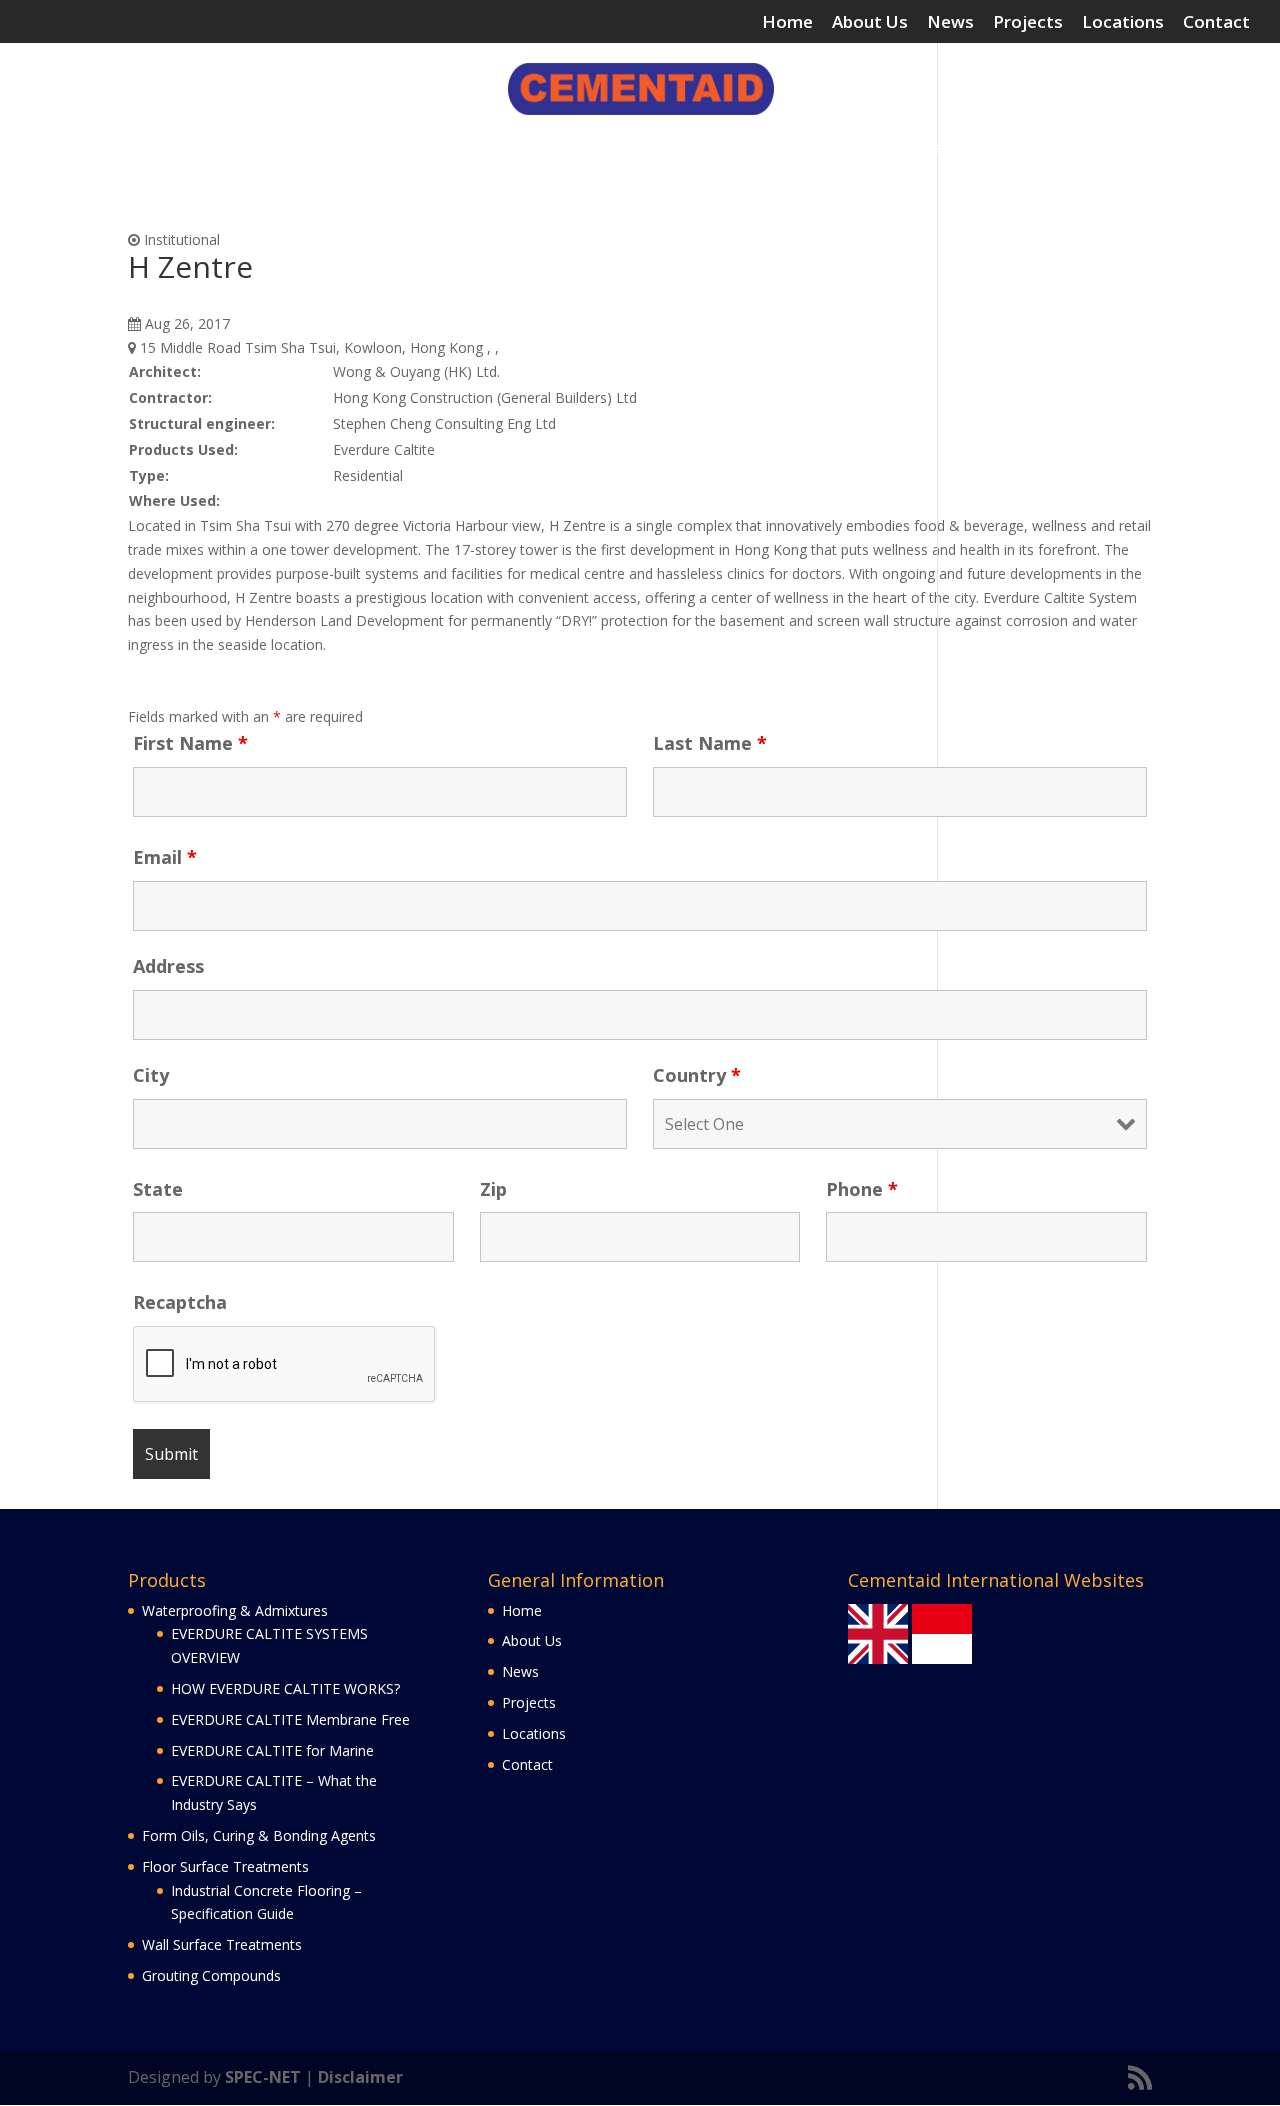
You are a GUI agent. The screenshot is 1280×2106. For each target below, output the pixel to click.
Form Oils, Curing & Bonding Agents (434, 149)
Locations (1123, 23)
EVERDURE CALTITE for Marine (272, 1750)
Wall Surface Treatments (913, 149)
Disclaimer (360, 2077)
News (950, 23)
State (158, 1189)
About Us (870, 23)
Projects (1028, 23)
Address (168, 966)
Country (697, 1075)
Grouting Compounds (1107, 149)
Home (787, 23)
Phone (862, 1189)
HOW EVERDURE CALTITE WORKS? (285, 1688)
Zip (493, 1189)
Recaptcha (180, 1302)
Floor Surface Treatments (682, 149)
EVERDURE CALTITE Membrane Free (290, 1719)
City (151, 1075)
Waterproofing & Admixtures (155, 149)
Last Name (710, 743)
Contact (1216, 23)
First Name (190, 743)
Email (165, 857)
